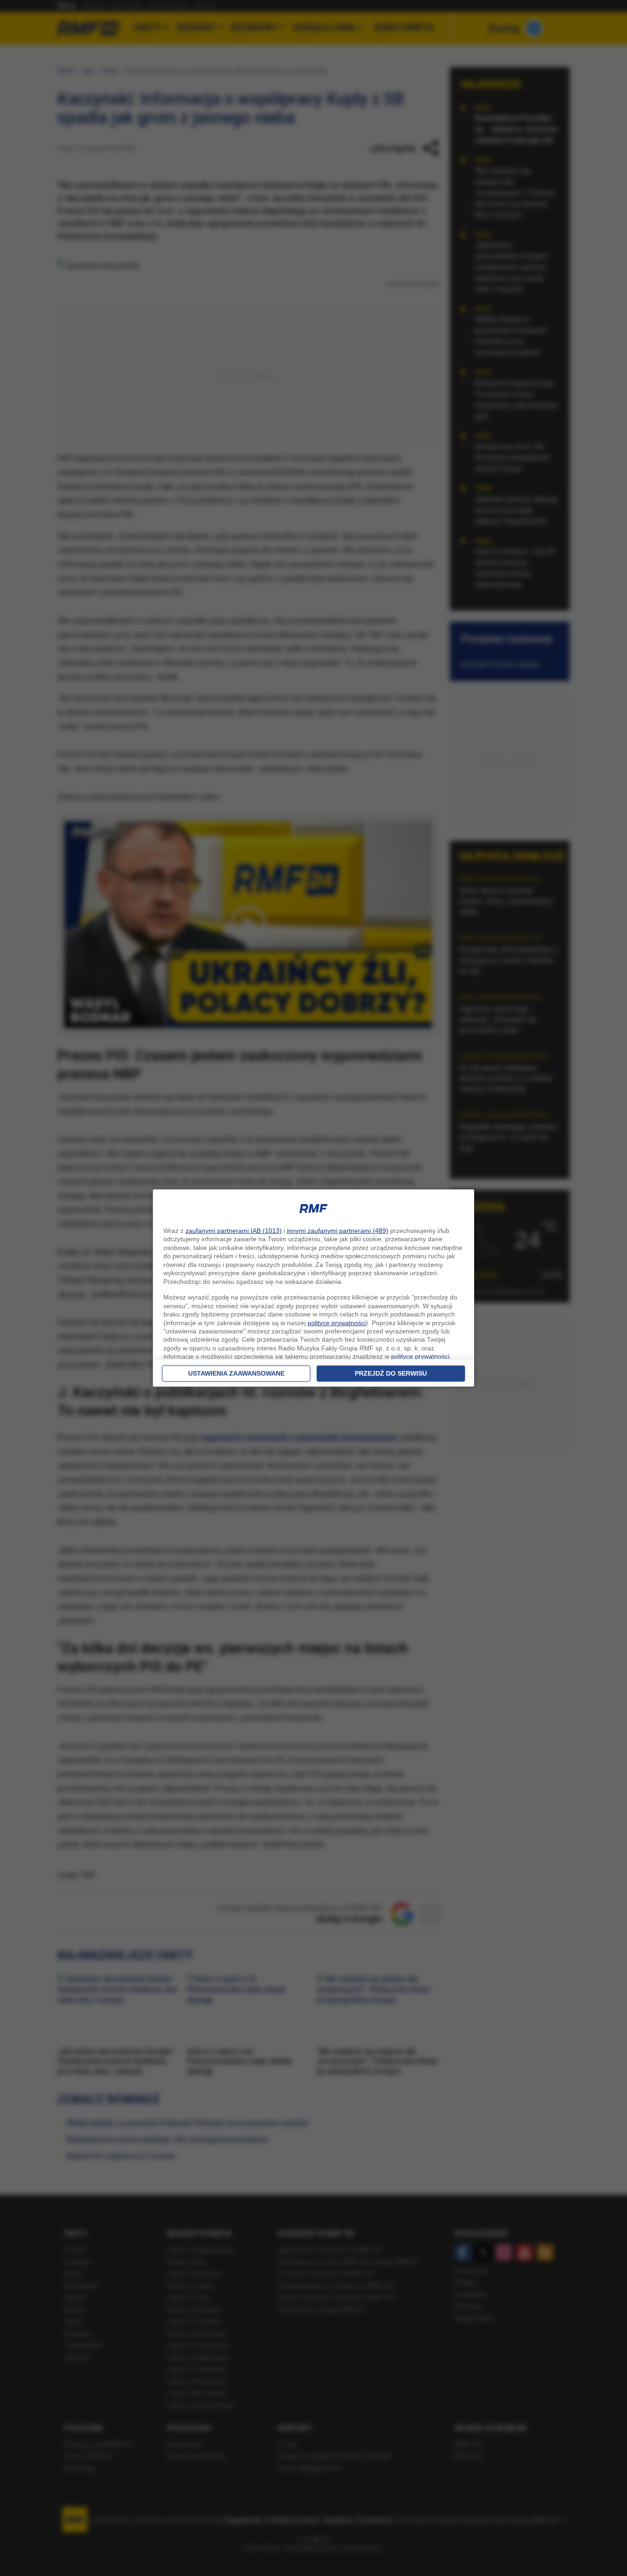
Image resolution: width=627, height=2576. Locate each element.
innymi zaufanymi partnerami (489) (338, 1231)
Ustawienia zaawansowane (236, 1373)
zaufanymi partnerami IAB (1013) (234, 1231)
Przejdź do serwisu (391, 1373)
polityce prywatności (337, 1323)
